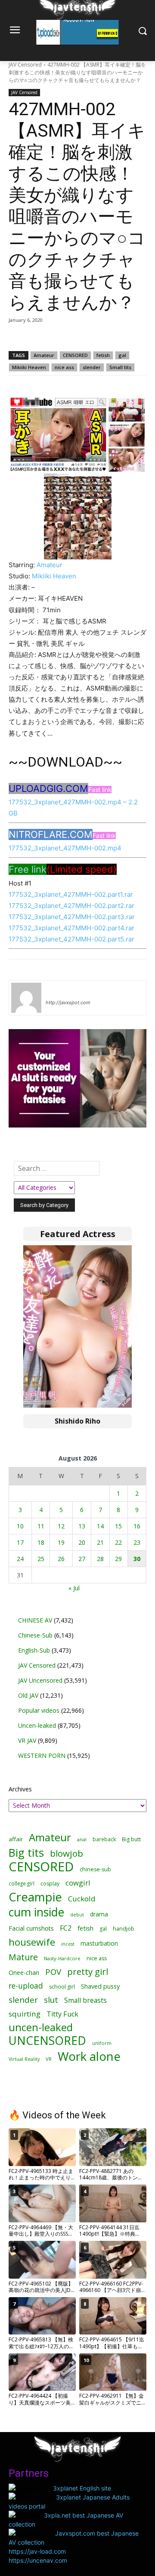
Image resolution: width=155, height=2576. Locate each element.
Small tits (120, 367)
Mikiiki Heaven (29, 367)
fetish (103, 355)
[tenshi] (26, 998)
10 (20, 1526)
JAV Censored (25, 65)
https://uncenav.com (38, 2560)
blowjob (67, 1853)
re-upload (26, 1986)
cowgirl (78, 1883)
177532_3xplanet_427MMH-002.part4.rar (71, 928)
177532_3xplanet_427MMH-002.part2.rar (71, 906)
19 (61, 1542)
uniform (102, 2043)
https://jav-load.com (37, 2551)
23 (137, 1542)
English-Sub (34, 1650)
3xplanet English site (82, 2488)
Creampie (35, 1897)
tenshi (56, 990)
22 (118, 1542)
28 (100, 1559)
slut (51, 2000)
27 (82, 1559)
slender (92, 367)
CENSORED (75, 355)
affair (16, 1839)
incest (68, 1944)
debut (77, 1915)
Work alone (89, 2056)
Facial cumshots (31, 1928)
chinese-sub (95, 1869)
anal (82, 1839)
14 (100, 1526)
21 (100, 1542)
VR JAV (27, 1740)
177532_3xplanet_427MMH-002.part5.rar (71, 939)
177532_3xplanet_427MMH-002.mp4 (65, 848)
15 (118, 1526)
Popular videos (39, 1710)
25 (41, 1559)
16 (137, 1526)
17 (20, 1542)
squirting (25, 2014)
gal (122, 355)
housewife (32, 1942)
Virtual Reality (24, 2059)
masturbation (99, 1943)
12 (61, 1526)
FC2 (66, 1928)
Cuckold (82, 1899)
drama (99, 1914)
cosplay (50, 1884)
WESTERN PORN (42, 1756)
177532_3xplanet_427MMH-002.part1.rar (71, 894)
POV (53, 1972)
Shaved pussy (100, 1986)
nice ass (64, 367)
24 (20, 1559)
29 (118, 1559)
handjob (124, 1929)
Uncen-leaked (37, 1725)
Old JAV (28, 1695)
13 (82, 1526)
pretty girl (88, 1972)
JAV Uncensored (40, 1680)
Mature (23, 1957)
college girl (22, 1883)
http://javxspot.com (68, 1002)
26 (61, 1559)
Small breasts (85, 2000)
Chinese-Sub (35, 1635)
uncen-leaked (41, 2027)
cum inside (36, 1912)
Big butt (131, 1839)
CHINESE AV (35, 1620)
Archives (20, 1789)
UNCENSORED (47, 2041)
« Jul (74, 1588)
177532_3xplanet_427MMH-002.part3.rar (72, 917)
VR (49, 2059)
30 (137, 1559)
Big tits (26, 1853)
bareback (104, 1839)
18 (41, 1542)
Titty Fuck (62, 2014)
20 (82, 1542)
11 (41, 1526)
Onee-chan (24, 1972)
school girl (62, 1987)
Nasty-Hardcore (62, 1958)
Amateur (44, 355)
